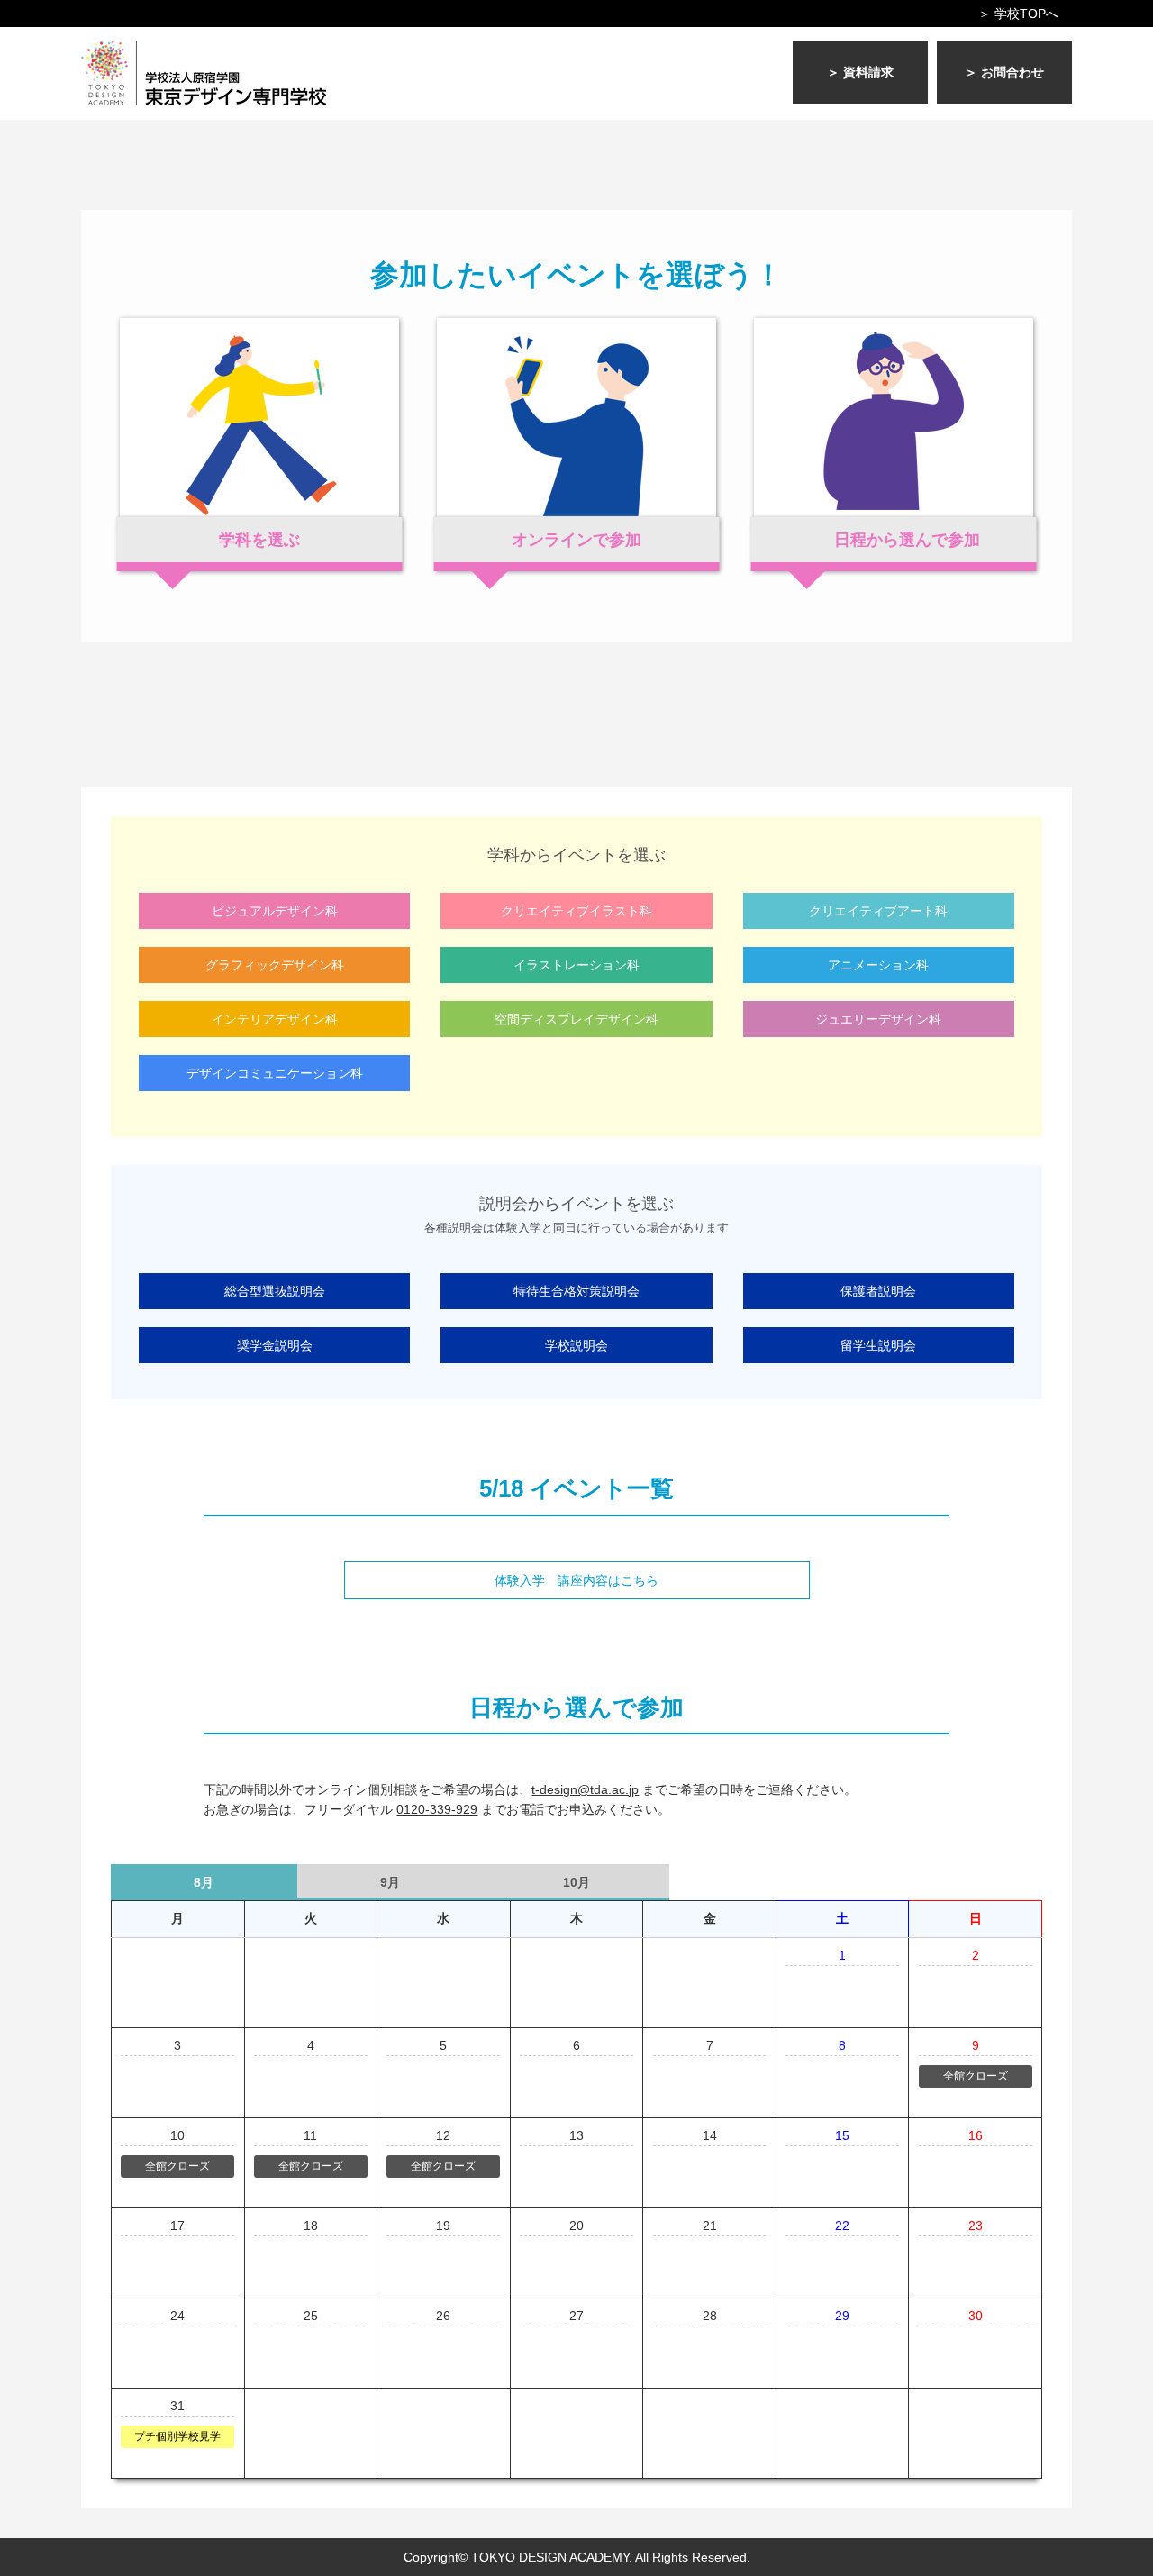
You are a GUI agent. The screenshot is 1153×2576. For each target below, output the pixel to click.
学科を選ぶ (259, 540)
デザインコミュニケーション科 (275, 1073)
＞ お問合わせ (1004, 72)
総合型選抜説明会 (275, 1291)
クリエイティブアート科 (878, 911)
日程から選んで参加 (907, 540)
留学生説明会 (878, 1345)
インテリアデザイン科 (275, 1019)
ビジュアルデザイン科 (275, 911)
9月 (390, 1882)
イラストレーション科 (576, 965)
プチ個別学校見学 (177, 2436)
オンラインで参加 (576, 540)
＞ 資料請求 (860, 72)
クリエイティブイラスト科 (576, 911)
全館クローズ (976, 2076)
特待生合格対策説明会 (576, 1291)
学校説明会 (576, 1345)
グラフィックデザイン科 (275, 965)
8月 (204, 1882)
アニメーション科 (878, 965)
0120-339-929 (437, 1809)
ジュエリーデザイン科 (878, 1019)
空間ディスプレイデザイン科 (576, 1019)
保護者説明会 (878, 1291)
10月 (576, 1882)
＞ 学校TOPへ (1018, 14)
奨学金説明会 (275, 1345)
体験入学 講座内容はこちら (576, 1580)
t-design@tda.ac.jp (585, 1789)
